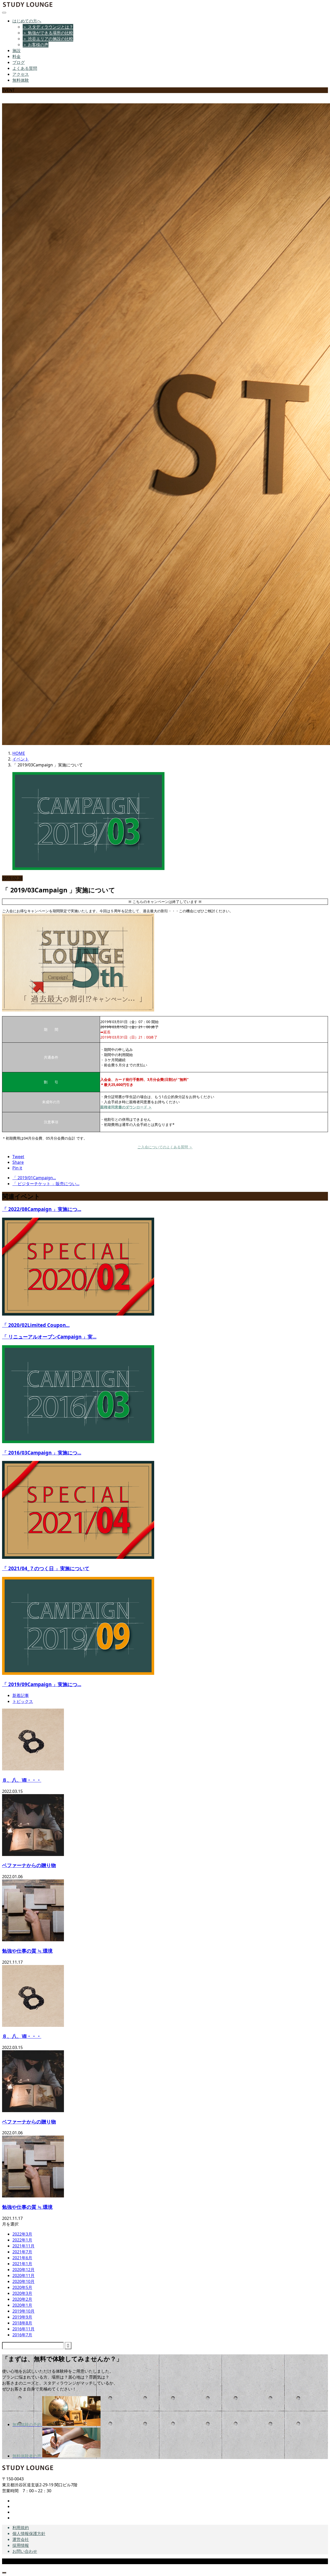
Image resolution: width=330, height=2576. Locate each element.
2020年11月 (23, 2276)
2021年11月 (23, 2246)
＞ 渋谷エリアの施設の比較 (48, 39)
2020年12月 (23, 2270)
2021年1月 (22, 2264)
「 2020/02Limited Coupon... (36, 1325)
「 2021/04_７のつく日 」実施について (46, 1568)
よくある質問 (25, 68)
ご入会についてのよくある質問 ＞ (165, 1147)
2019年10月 (23, 2311)
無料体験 (21, 80)
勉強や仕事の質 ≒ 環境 (27, 1951)
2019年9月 (22, 2317)
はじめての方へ (27, 21)
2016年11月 (23, 2329)
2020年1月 (22, 2305)
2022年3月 (22, 2234)
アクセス (21, 74)
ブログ (19, 62)
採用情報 (21, 2545)
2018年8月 (22, 2323)
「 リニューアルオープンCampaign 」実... (49, 1337)
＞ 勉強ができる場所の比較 (48, 33)
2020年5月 (22, 2287)
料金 (16, 56)
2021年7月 (22, 2252)
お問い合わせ (25, 2551)
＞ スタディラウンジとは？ (48, 27)
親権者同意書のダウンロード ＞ (126, 1107)
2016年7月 (22, 2335)
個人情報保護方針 (29, 2533)
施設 (16, 51)
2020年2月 (22, 2299)
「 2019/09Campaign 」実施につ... (42, 1684)
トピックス (23, 1701)
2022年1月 (22, 2240)
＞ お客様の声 (36, 45)
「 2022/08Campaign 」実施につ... (42, 1209)
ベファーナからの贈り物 (29, 1865)
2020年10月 (23, 2281)
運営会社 (21, 2539)
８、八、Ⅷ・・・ (22, 1780)
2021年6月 (22, 2258)
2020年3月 (22, 2293)
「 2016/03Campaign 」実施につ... (42, 1453)
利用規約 (21, 2528)
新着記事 (21, 1695)
